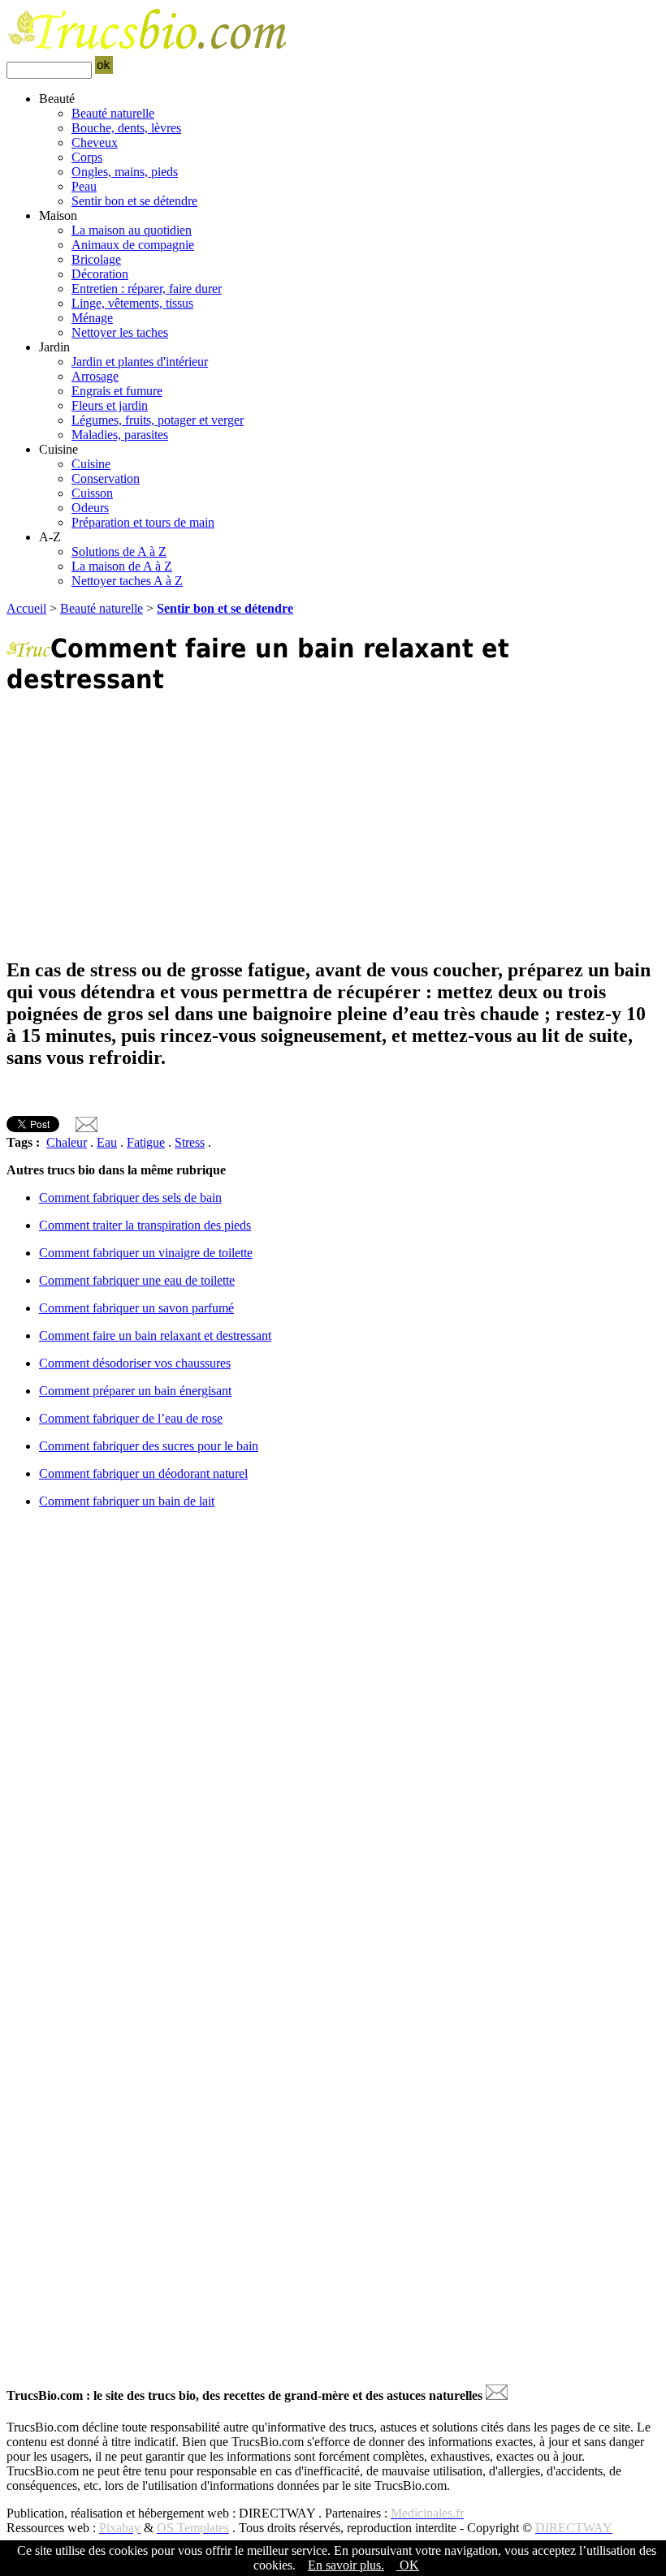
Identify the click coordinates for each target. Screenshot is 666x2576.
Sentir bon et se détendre (134, 201)
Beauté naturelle (113, 113)
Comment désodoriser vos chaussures (135, 1363)
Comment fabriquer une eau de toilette (137, 1280)
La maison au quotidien (132, 230)
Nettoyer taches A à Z (127, 581)
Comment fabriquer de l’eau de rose (131, 1418)
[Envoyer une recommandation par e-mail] (497, 2395)
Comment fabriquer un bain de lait (127, 1501)
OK (408, 2565)
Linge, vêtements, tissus (132, 303)
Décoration (100, 274)
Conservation (106, 478)
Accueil (26, 608)
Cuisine (91, 464)
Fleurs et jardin (110, 405)
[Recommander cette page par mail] (86, 1128)
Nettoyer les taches (120, 332)
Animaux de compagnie (133, 245)
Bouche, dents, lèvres (126, 128)
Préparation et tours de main (143, 522)
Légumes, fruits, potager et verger (158, 420)
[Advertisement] (333, 826)
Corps (87, 157)
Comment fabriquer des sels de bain (130, 1198)
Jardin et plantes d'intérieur (140, 362)
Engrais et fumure (117, 391)
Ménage (92, 318)
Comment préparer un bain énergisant (135, 1391)
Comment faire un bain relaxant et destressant (155, 1335)
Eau (107, 1142)
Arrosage (95, 376)
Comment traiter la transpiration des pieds (145, 1225)
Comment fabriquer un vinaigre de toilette (146, 1253)
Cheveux (95, 142)
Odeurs (90, 508)
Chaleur (67, 1142)
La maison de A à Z (122, 566)
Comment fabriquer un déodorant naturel (143, 1473)
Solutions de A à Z (119, 551)
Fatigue (146, 1142)
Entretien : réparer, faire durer (147, 289)
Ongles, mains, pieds (125, 172)
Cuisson (92, 493)
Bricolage (96, 259)
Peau (84, 186)
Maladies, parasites (120, 435)
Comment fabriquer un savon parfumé (136, 1308)
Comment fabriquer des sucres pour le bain (149, 1446)
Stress (190, 1142)
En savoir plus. (346, 2565)
